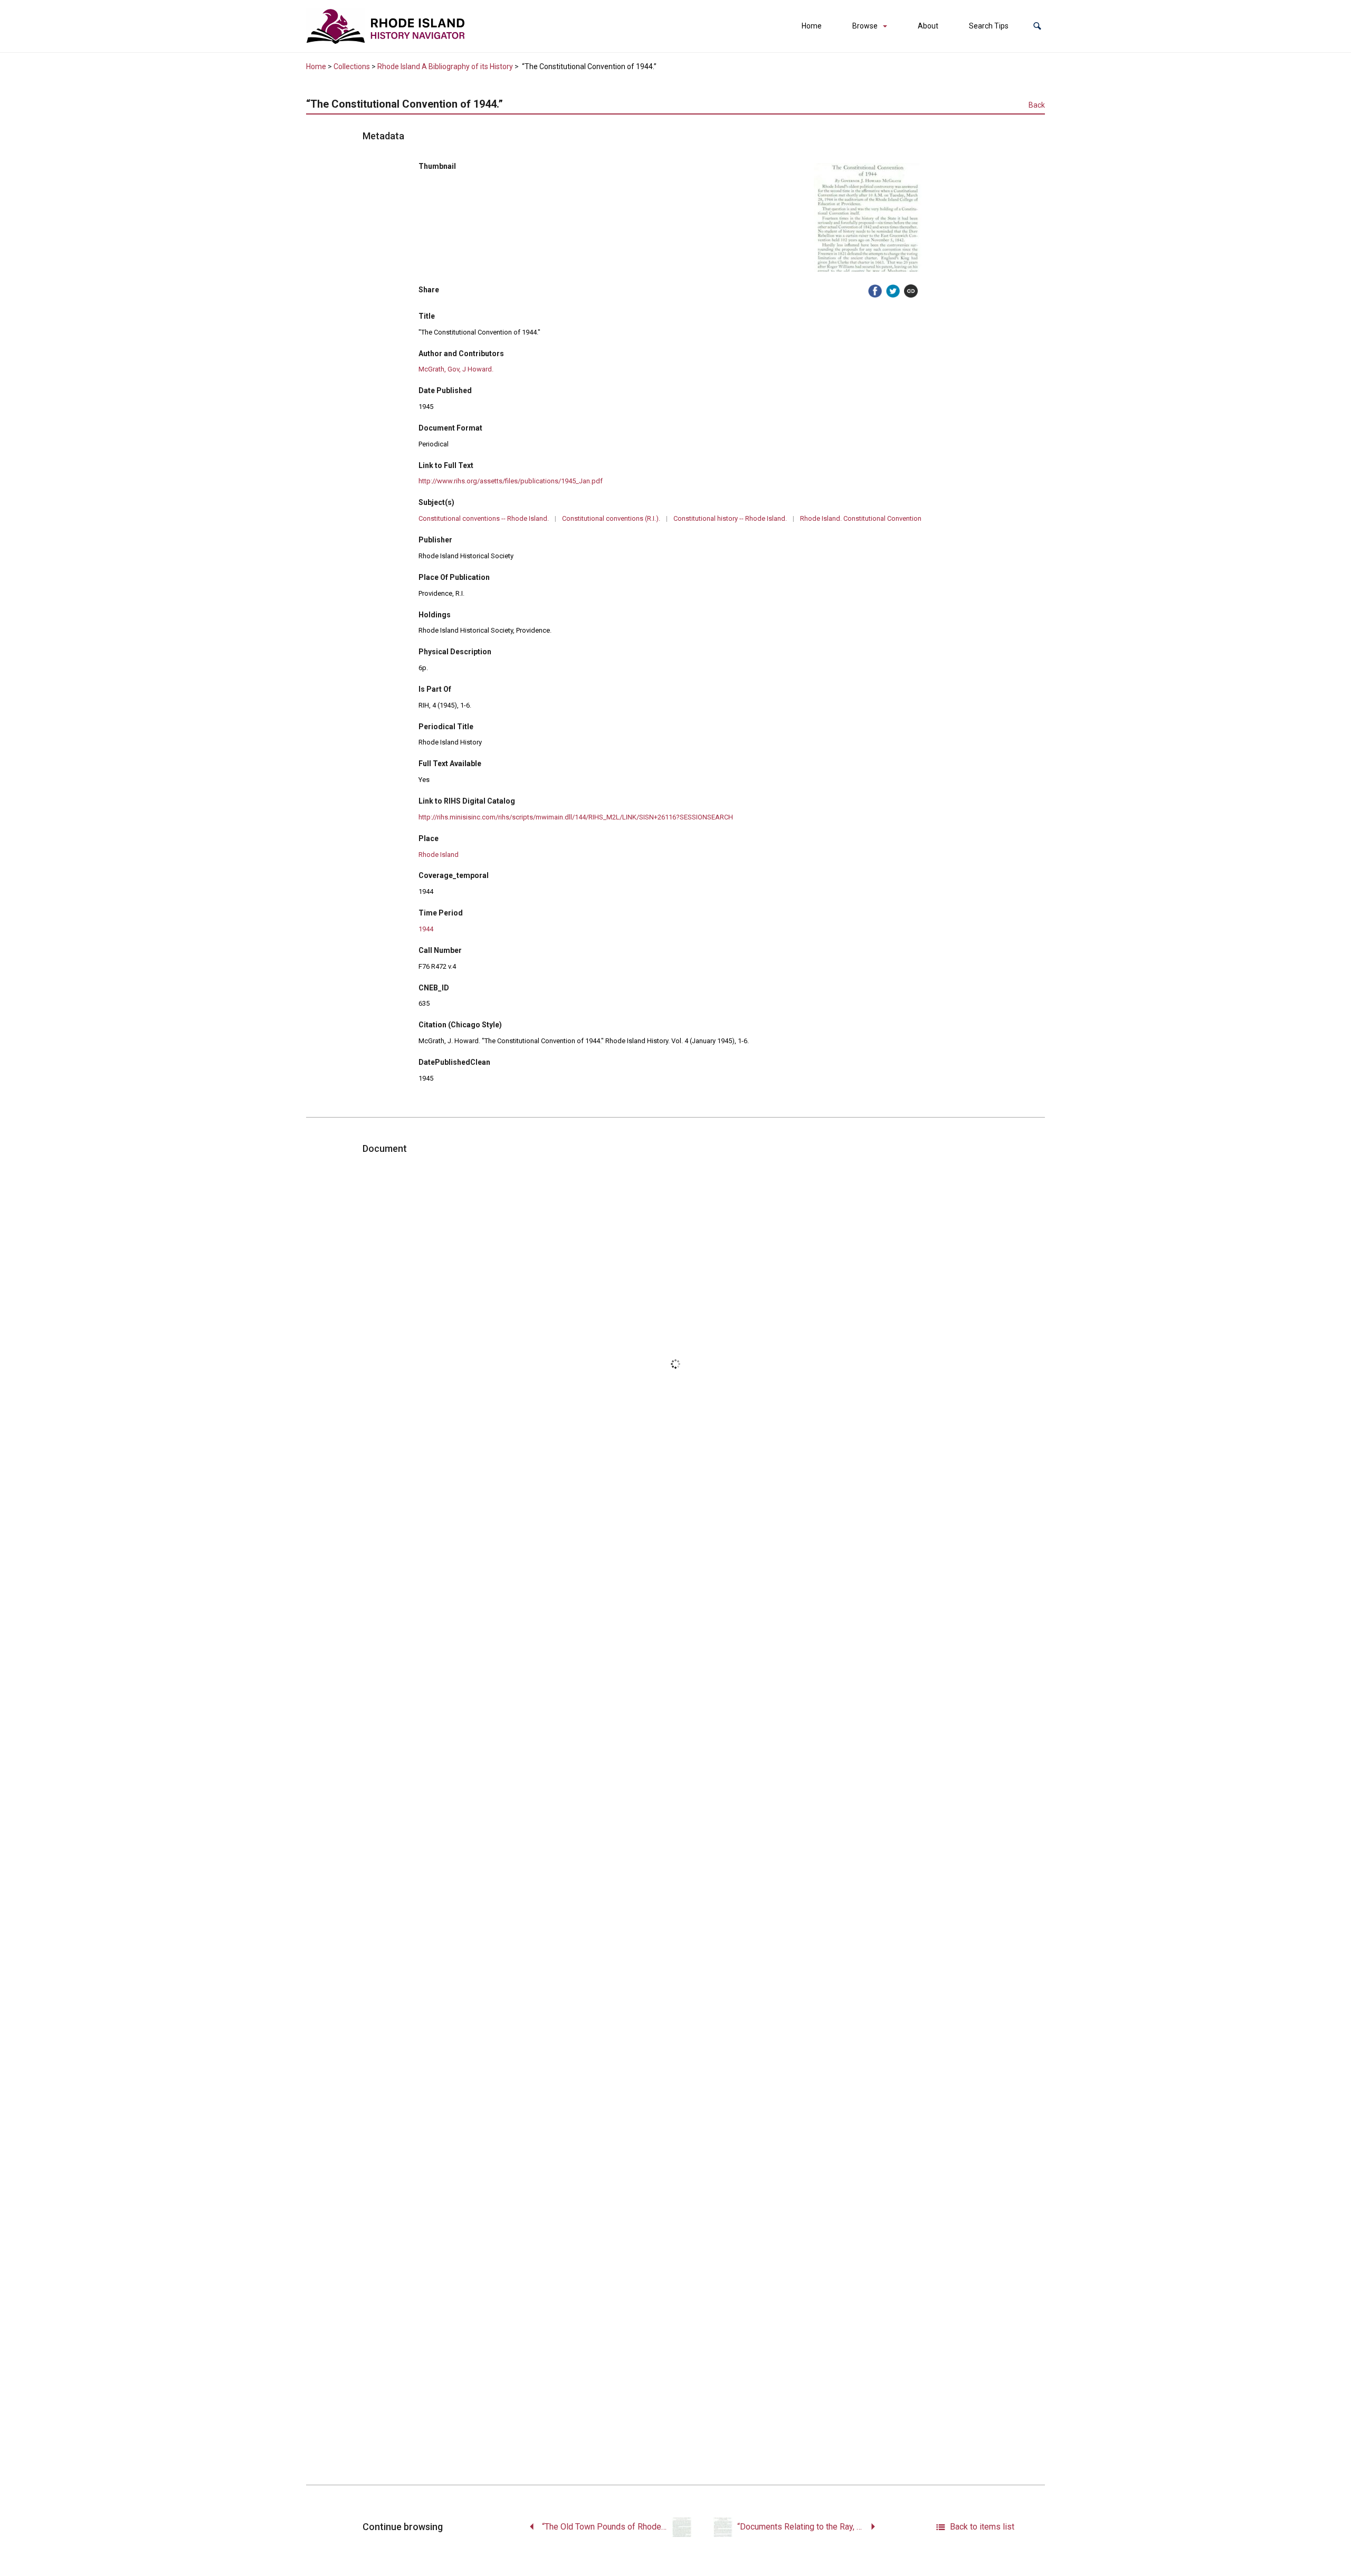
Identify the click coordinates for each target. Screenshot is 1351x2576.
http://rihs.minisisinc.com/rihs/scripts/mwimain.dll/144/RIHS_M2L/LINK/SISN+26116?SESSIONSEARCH (576, 817)
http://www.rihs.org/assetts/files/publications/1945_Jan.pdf (511, 481)
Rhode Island (439, 855)
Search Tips (989, 26)
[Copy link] (911, 291)
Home (812, 26)
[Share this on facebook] (875, 291)
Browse (865, 26)
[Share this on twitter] (893, 291)
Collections (352, 66)
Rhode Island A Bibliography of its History (445, 66)
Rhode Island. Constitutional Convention (861, 518)
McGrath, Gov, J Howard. (456, 369)
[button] (1037, 26)
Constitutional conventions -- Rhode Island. (484, 518)
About (928, 26)
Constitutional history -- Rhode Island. (730, 518)
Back (1037, 105)
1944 (426, 929)
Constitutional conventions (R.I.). (611, 518)
